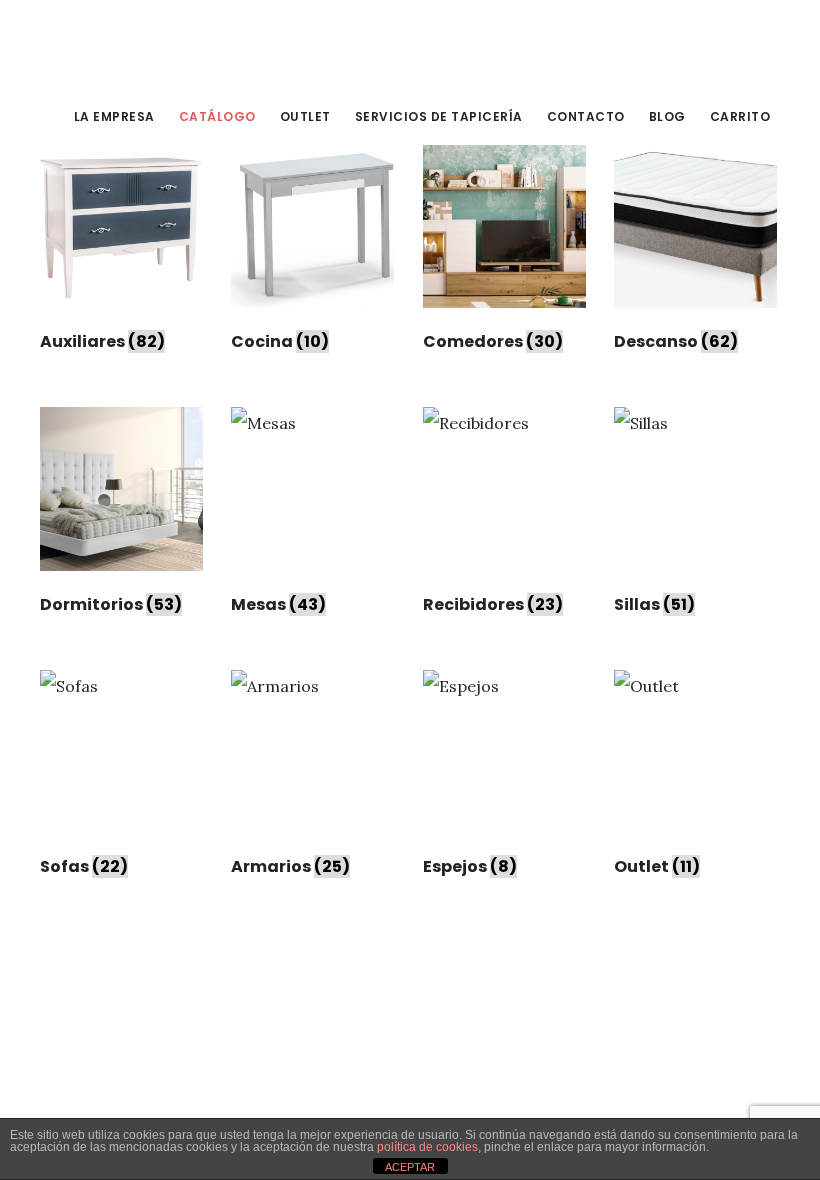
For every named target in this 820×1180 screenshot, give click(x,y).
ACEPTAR (410, 1167)
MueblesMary (190, 44)
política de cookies (427, 1147)
